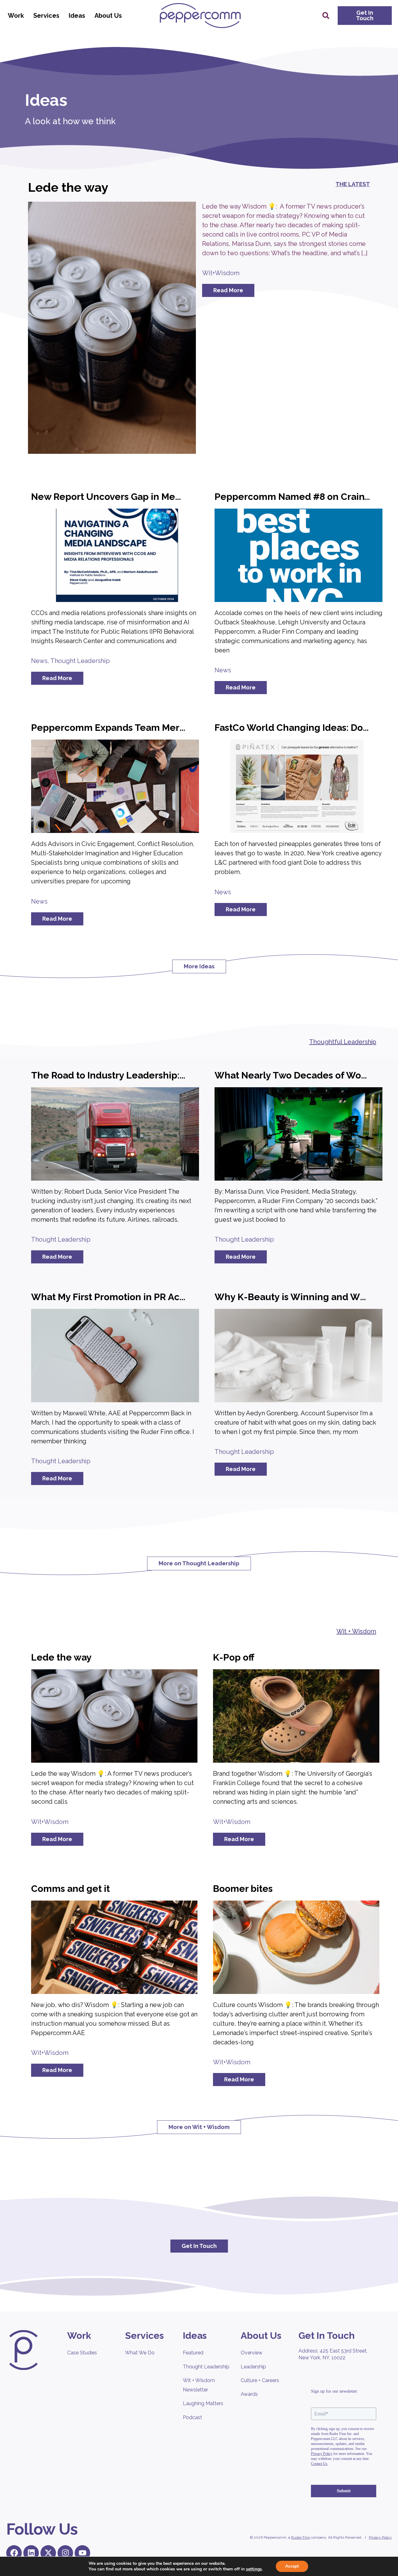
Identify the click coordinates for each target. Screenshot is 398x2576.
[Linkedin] (31, 2553)
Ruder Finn (301, 2537)
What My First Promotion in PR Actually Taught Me (143, 1297)
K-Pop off (234, 1657)
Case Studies (82, 2353)
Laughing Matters (203, 2403)
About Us (108, 16)
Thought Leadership (80, 661)
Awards (249, 2394)
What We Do (140, 2353)
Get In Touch (327, 2336)
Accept (292, 2566)
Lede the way (68, 187)
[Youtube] (82, 2553)
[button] (326, 16)
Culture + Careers (260, 2380)
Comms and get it (70, 1889)
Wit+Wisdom (221, 273)
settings (254, 2569)
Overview (252, 2353)
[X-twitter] (48, 2553)
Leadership (253, 2367)
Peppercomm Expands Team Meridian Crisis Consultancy (159, 728)
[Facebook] (14, 2553)
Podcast (192, 2417)
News (39, 661)
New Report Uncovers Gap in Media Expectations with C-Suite (169, 497)
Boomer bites (243, 1889)
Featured (193, 2353)
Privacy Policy (380, 2537)
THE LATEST (353, 184)
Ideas (77, 16)
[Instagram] (65, 2553)
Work (16, 16)
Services (46, 16)
